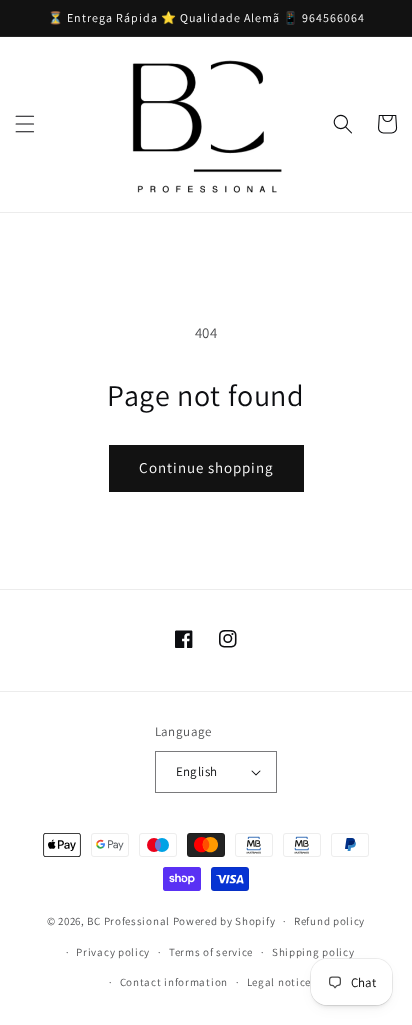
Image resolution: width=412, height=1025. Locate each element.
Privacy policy (113, 952)
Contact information (174, 982)
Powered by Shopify (224, 921)
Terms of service (211, 952)
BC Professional (128, 921)
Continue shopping (206, 467)
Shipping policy (313, 952)
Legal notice (279, 982)
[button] (25, 124)
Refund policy (329, 921)
